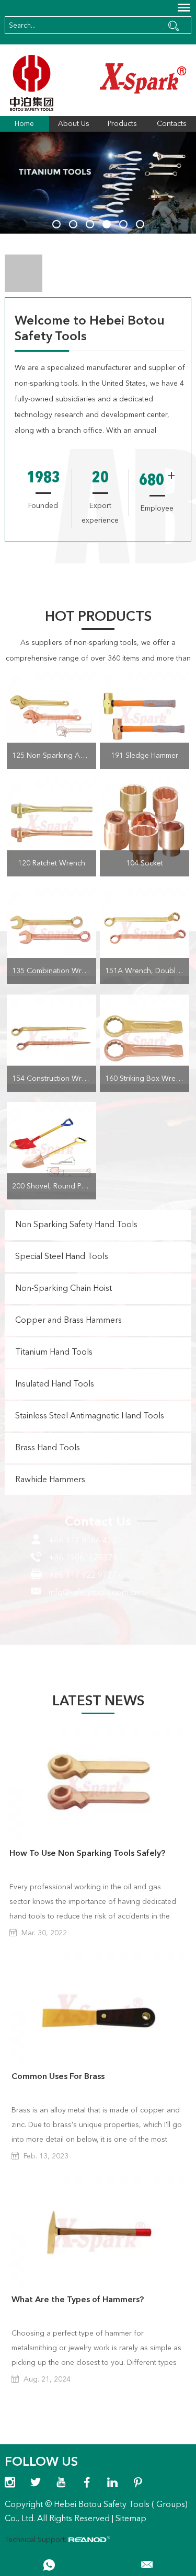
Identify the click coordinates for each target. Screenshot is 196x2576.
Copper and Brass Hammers (68, 1321)
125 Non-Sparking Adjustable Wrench (54, 756)
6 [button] (140, 224)
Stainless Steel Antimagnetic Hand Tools (90, 1416)
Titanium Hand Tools (54, 1353)
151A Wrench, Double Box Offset (147, 971)
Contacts (172, 124)
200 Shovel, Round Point (53, 1186)
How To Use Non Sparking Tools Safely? (87, 1854)
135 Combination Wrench (54, 971)
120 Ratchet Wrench (51, 863)
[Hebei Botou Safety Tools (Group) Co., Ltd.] (98, 83)
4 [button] (107, 224)
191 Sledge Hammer (145, 756)
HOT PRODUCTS (98, 617)
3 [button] (90, 224)
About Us (74, 124)
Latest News (98, 1702)
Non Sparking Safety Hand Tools (76, 1225)
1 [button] (56, 224)
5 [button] (123, 224)
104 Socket (145, 863)
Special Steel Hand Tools (62, 1257)
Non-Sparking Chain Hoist (64, 1289)
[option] (98, 183)
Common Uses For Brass (58, 2077)
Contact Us (98, 1522)
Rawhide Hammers (50, 1480)
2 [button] (73, 224)
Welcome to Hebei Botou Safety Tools (90, 329)
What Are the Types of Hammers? (78, 2300)
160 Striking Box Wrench (146, 1079)
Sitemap (131, 2519)
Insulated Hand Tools (55, 1384)
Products (122, 124)
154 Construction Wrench (54, 1079)
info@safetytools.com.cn (94, 1593)
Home (24, 124)
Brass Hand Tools (48, 1448)
